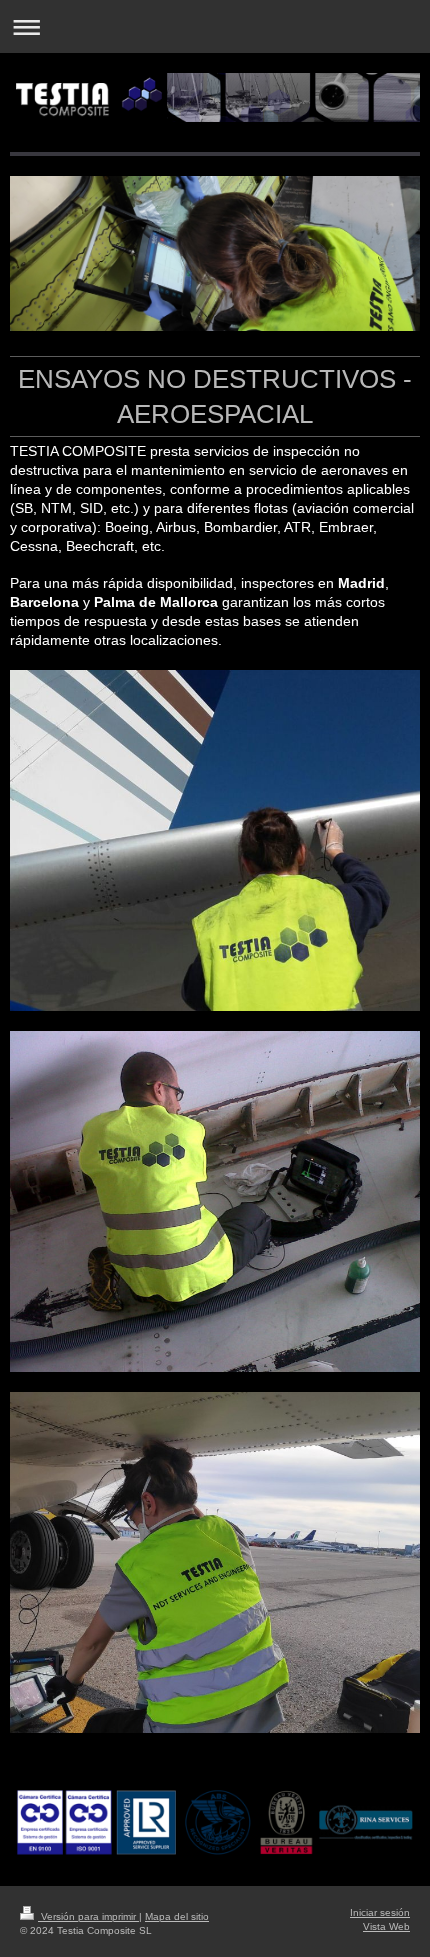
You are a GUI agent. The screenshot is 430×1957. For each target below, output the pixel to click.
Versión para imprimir (88, 1916)
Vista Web (386, 1926)
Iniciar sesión (380, 1912)
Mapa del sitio (177, 1916)
